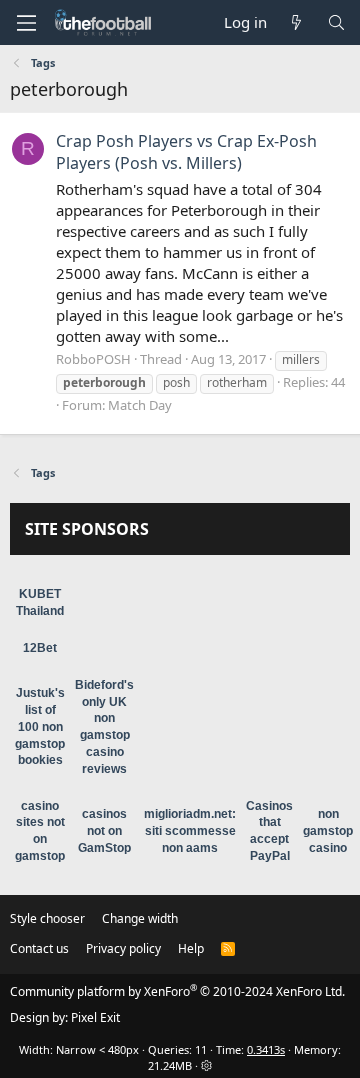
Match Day (140, 405)
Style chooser (47, 918)
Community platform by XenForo (177, 991)
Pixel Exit (95, 1017)
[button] (26, 23)
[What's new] (296, 22)
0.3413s (266, 1049)
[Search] (336, 22)
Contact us (39, 948)
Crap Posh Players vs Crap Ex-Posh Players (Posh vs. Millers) (186, 152)
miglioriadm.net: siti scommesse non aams (190, 831)
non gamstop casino (328, 831)
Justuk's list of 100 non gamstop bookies (40, 726)
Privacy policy (123, 948)
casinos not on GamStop (104, 831)
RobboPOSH (93, 359)
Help (191, 948)
